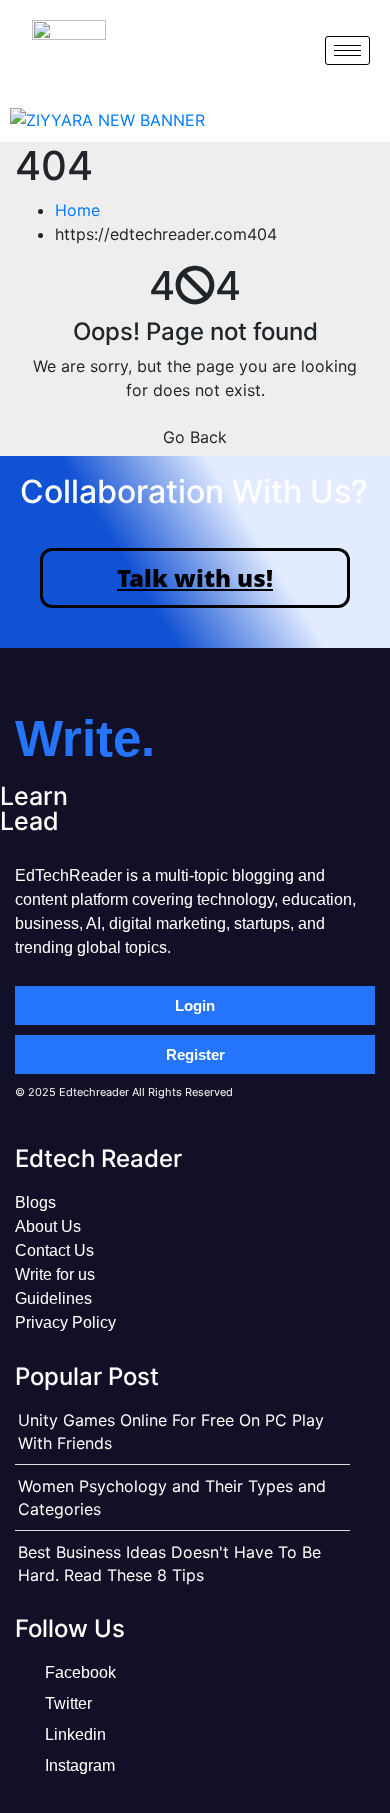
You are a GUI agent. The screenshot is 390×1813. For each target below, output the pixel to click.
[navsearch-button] (293, 50)
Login (195, 1005)
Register (195, 1054)
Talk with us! (195, 577)
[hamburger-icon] (347, 50)
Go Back (195, 437)
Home (77, 210)
